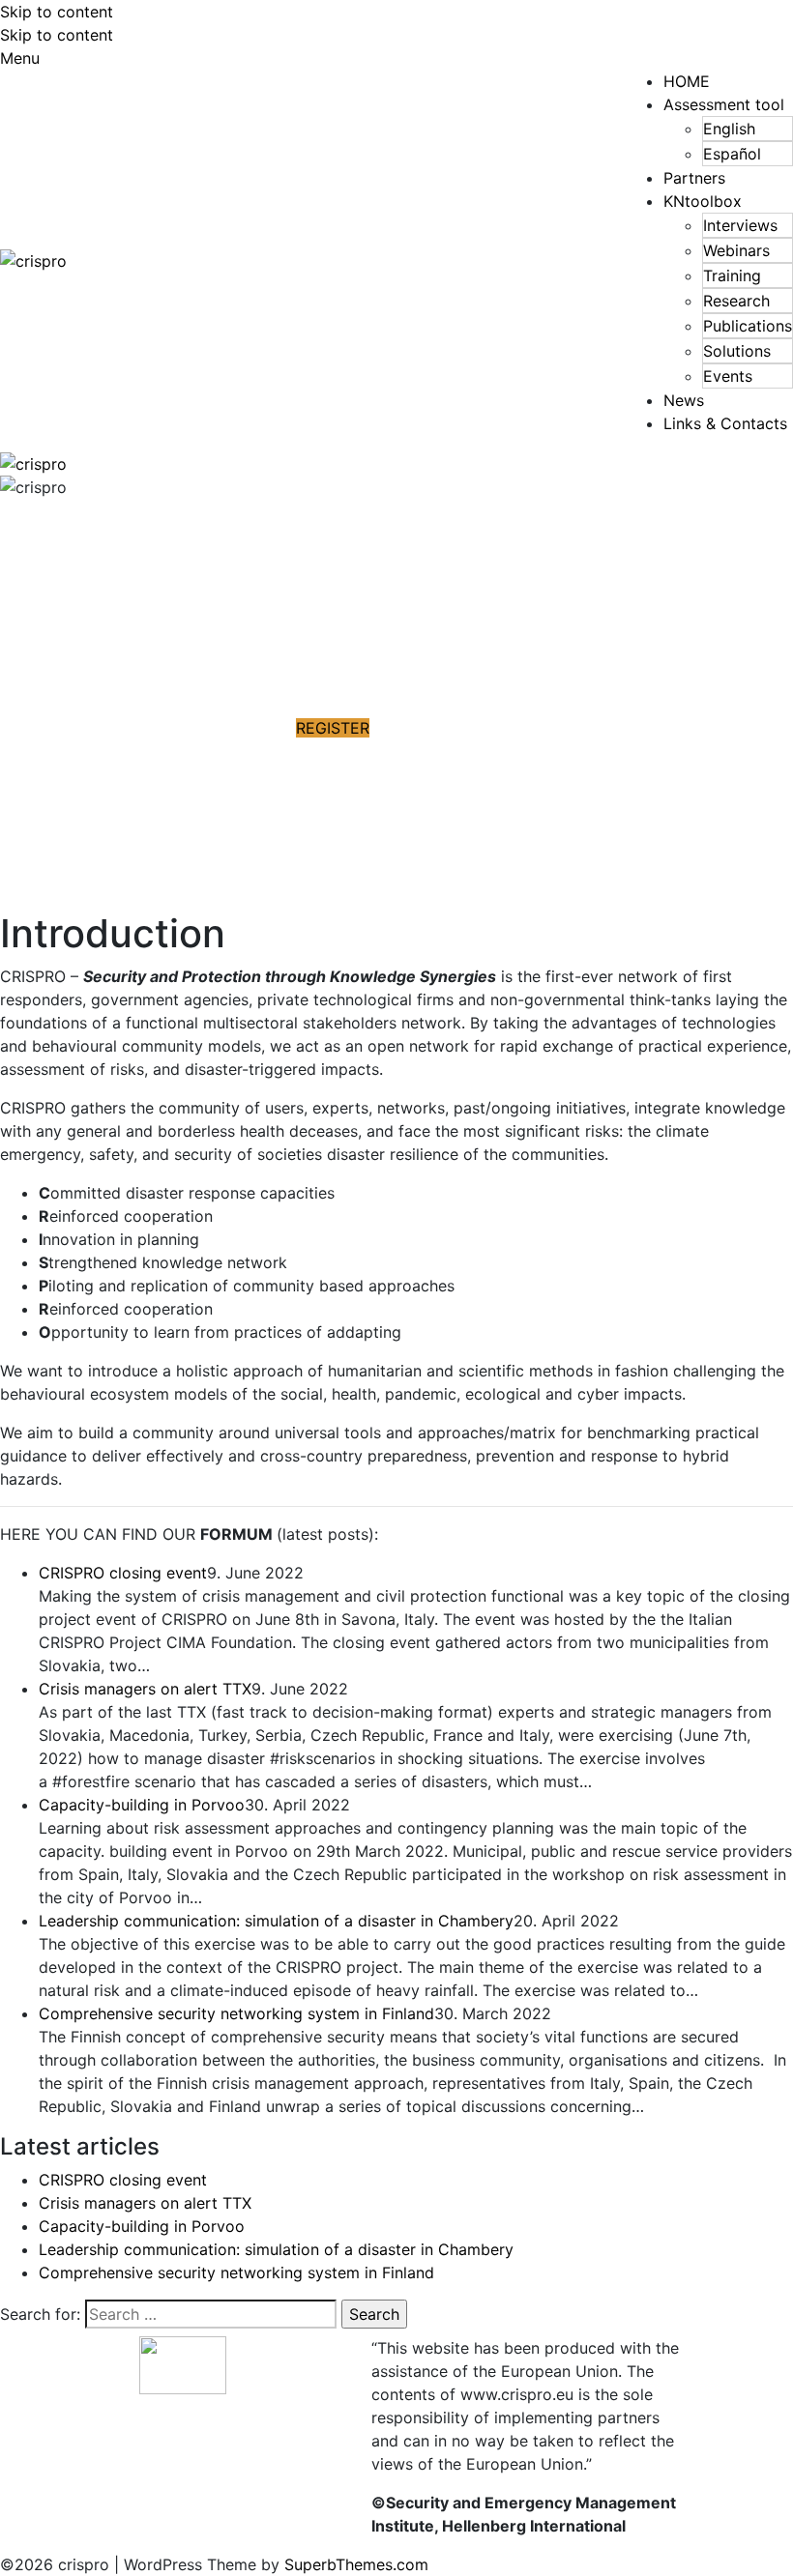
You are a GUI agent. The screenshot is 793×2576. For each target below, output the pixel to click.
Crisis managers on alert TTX (145, 1689)
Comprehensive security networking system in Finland (236, 2013)
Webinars (736, 250)
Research (736, 301)
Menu (20, 58)
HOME (687, 81)
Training (732, 275)
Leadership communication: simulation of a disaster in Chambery (276, 1921)
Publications (748, 326)
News (684, 400)
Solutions (737, 351)
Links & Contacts (725, 423)
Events (728, 376)
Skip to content (57, 12)
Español (732, 154)
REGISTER (333, 728)
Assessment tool (724, 104)
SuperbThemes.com (356, 2564)
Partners (694, 178)
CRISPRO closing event (123, 1573)
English (729, 129)
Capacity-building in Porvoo (142, 1805)
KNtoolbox (703, 201)
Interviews (740, 225)
